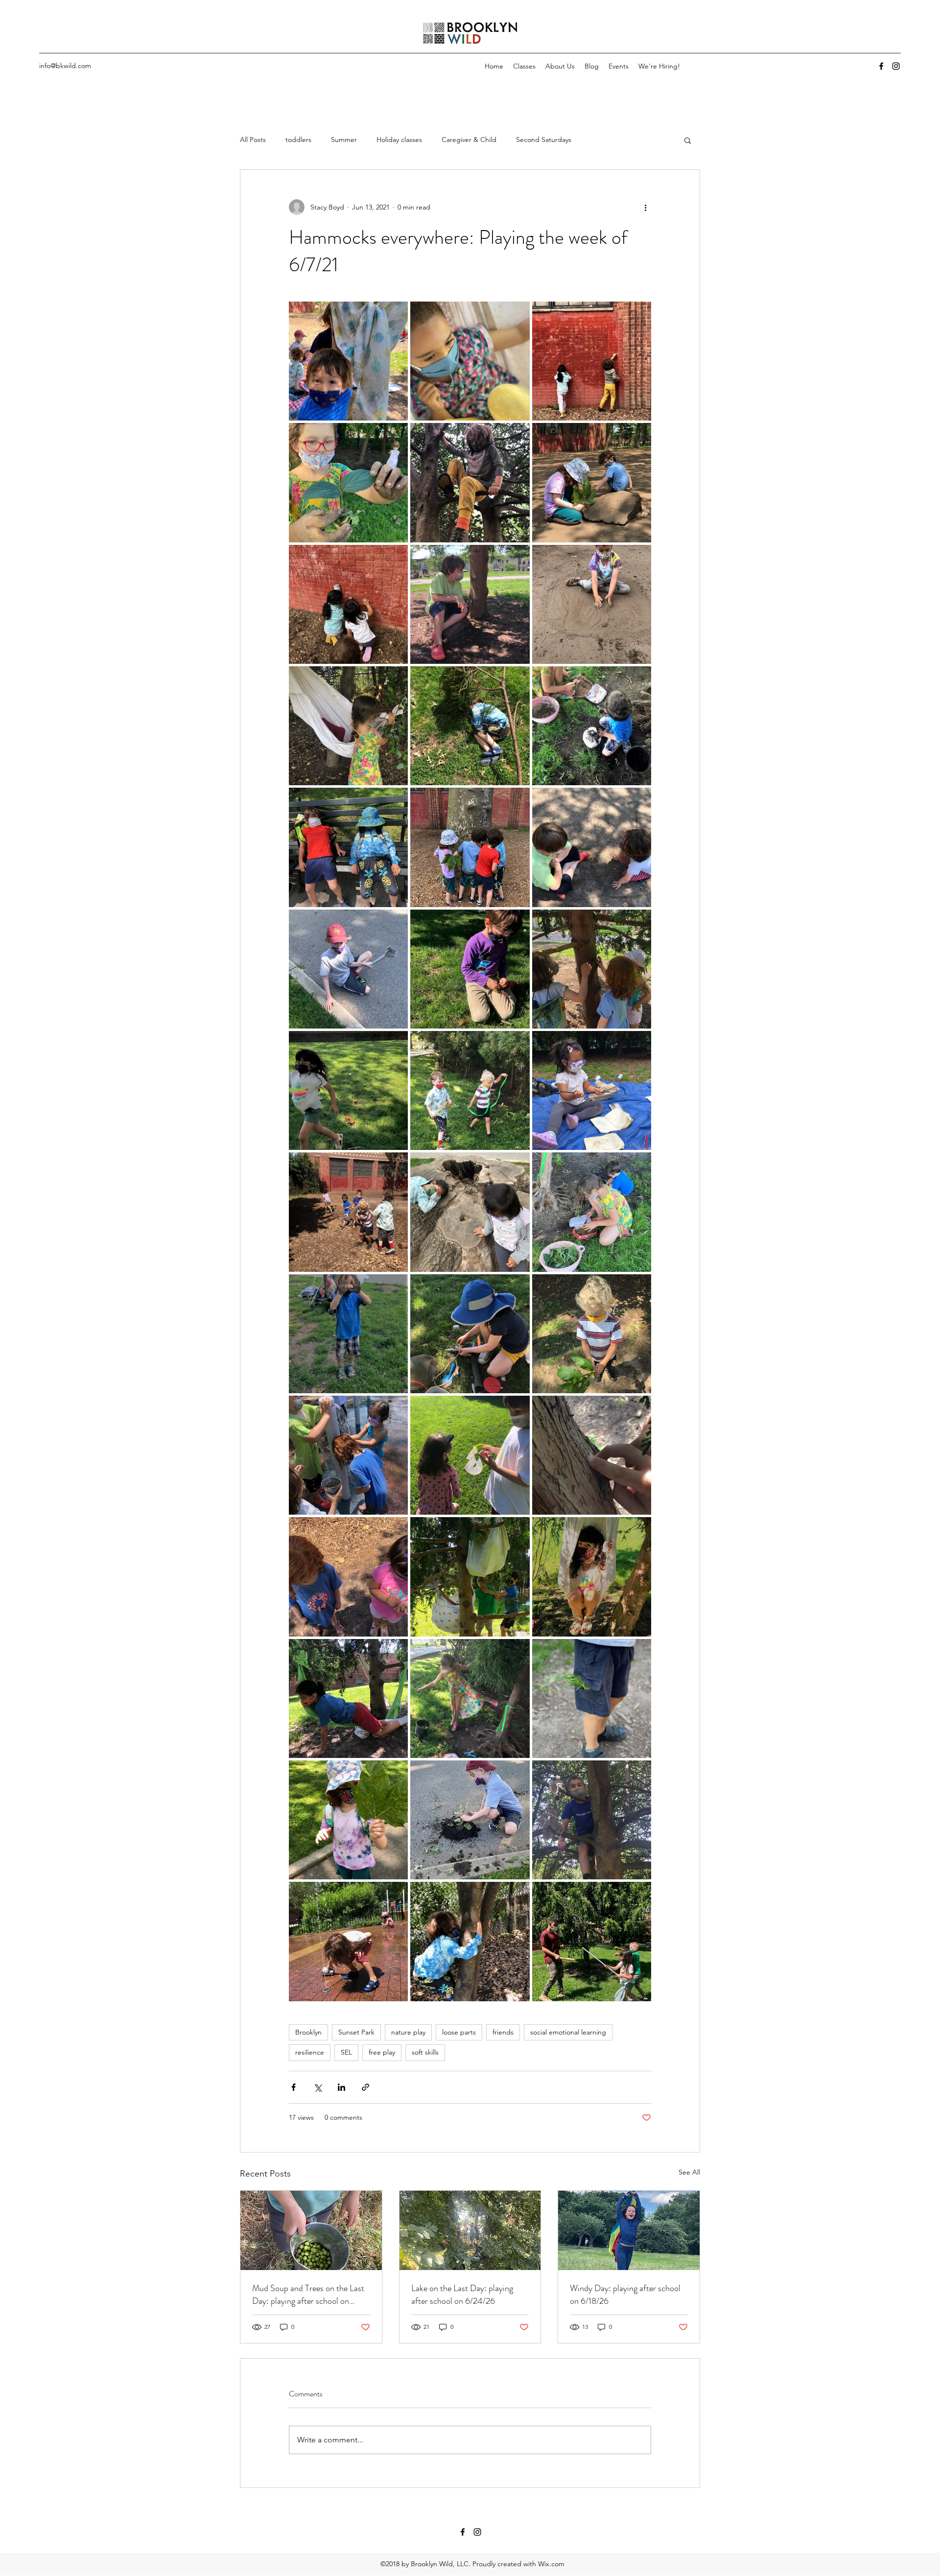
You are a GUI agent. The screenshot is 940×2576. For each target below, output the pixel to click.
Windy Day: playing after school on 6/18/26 (625, 2295)
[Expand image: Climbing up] (470, 1941)
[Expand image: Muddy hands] (348, 1334)
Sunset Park (356, 2032)
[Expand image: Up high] (470, 482)
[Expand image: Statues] (592, 847)
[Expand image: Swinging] (592, 1577)
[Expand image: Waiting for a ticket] (470, 604)
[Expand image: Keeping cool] (348, 1455)
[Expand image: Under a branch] (470, 726)
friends (503, 2032)
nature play (408, 2032)
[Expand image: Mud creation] (470, 1820)
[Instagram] (896, 66)
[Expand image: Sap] (592, 969)
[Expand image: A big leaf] (348, 1820)
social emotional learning (568, 2032)
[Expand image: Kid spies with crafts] (470, 1455)
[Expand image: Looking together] (470, 847)
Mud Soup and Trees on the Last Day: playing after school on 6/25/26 (308, 2295)
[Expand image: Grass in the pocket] (592, 1698)
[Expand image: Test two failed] (348, 1698)
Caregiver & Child (469, 140)
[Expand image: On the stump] (470, 1212)
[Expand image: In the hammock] (470, 361)
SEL (346, 2052)
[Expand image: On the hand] (348, 1577)
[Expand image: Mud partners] (592, 726)
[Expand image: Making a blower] (470, 1334)
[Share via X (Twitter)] (317, 2087)
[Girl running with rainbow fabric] (629, 2230)
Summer (344, 140)
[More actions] (645, 207)
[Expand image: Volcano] (592, 604)
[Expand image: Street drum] (348, 969)
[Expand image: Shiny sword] (470, 969)
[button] (688, 140)
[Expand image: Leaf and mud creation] (348, 482)
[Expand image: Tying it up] (348, 726)
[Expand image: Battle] (592, 1941)
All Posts (253, 140)
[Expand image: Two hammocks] (470, 1577)
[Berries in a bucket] (311, 2230)
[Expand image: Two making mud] (592, 1212)
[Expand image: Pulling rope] (348, 1212)
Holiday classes (399, 140)
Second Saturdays (544, 140)
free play (382, 2052)
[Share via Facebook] (294, 2087)
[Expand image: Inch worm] (592, 1455)
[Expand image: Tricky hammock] (348, 361)
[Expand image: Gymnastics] (470, 1698)
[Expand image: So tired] (348, 847)
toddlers (298, 140)
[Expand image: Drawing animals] (348, 604)
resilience (310, 2052)
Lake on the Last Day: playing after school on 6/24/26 (462, 2295)
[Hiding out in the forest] (470, 2230)
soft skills (425, 2052)
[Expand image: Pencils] (592, 1090)
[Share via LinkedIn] (341, 2087)
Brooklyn (308, 2032)
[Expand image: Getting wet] (348, 1941)
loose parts (459, 2032)
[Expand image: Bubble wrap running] (348, 1090)
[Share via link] (365, 2087)
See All (689, 2172)
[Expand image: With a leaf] (592, 482)
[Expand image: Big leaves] (592, 1334)
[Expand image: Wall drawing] (592, 361)
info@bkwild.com (65, 66)
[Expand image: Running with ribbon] (470, 1090)
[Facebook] (881, 66)
